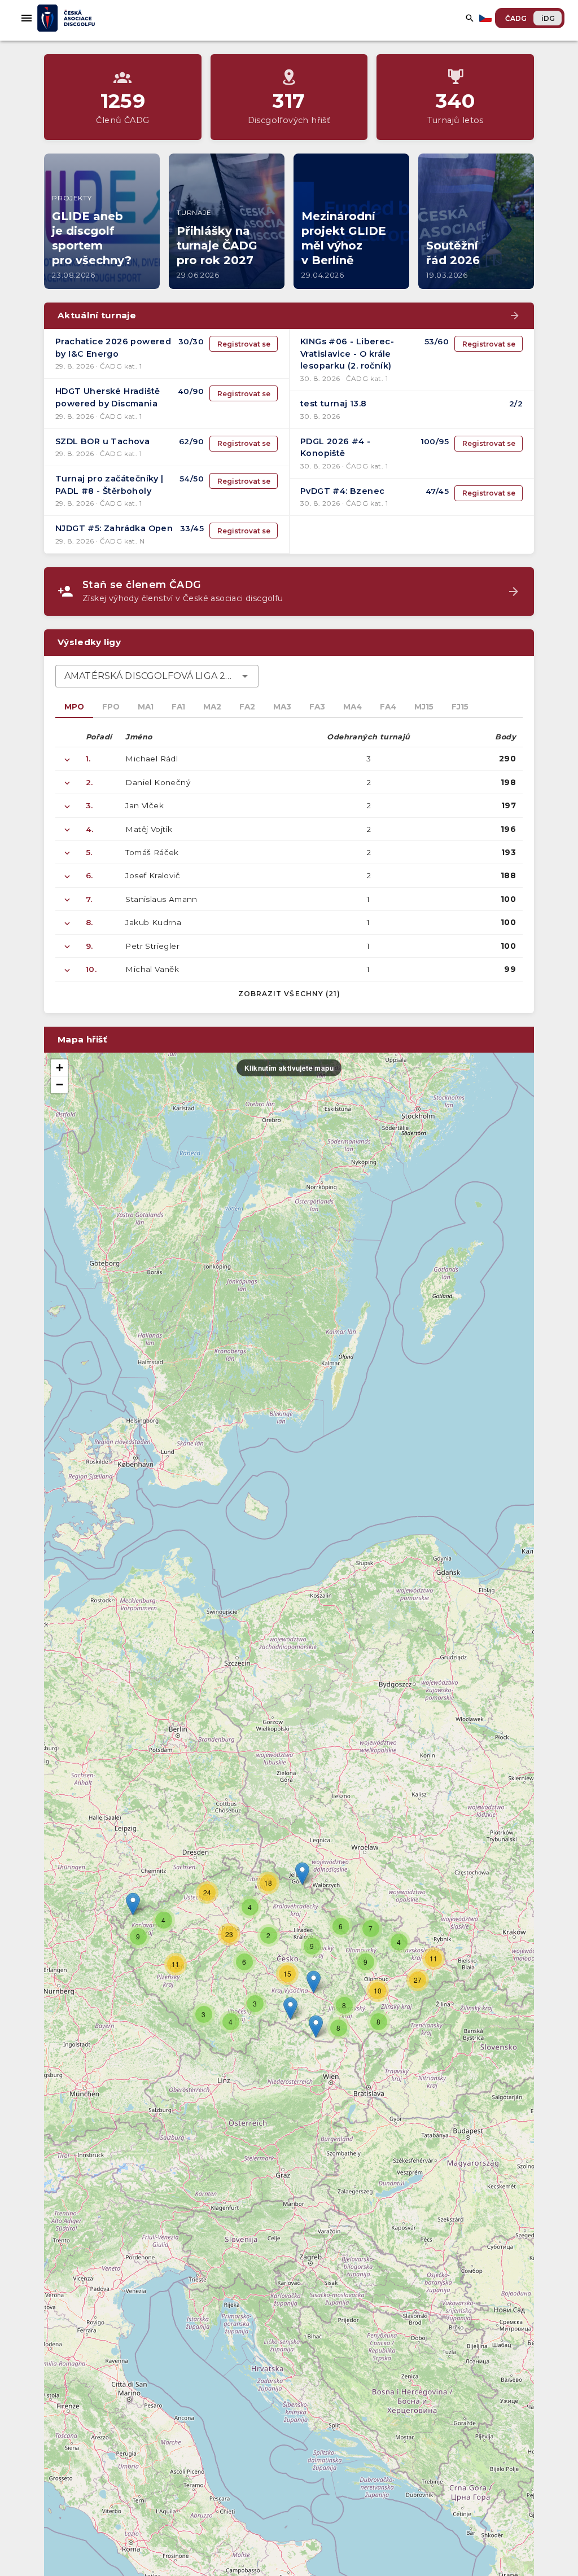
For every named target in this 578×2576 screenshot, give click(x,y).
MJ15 (424, 707)
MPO (74, 707)
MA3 (282, 707)
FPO (111, 707)
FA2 (247, 707)
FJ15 (460, 707)
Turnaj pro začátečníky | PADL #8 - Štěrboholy (110, 485)
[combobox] (157, 676)
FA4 (388, 707)
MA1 (146, 707)
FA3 (317, 707)
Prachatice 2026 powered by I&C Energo (113, 348)
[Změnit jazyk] (487, 18)
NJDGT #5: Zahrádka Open (114, 528)
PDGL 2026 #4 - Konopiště (336, 448)
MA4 (353, 707)
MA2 (212, 707)
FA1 (178, 707)
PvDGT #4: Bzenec (342, 491)
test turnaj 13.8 (333, 404)
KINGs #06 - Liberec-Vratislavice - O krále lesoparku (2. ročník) (347, 354)
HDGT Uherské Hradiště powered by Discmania (108, 397)
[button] (314, 1982)
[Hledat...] (470, 18)
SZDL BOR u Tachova (102, 441)
